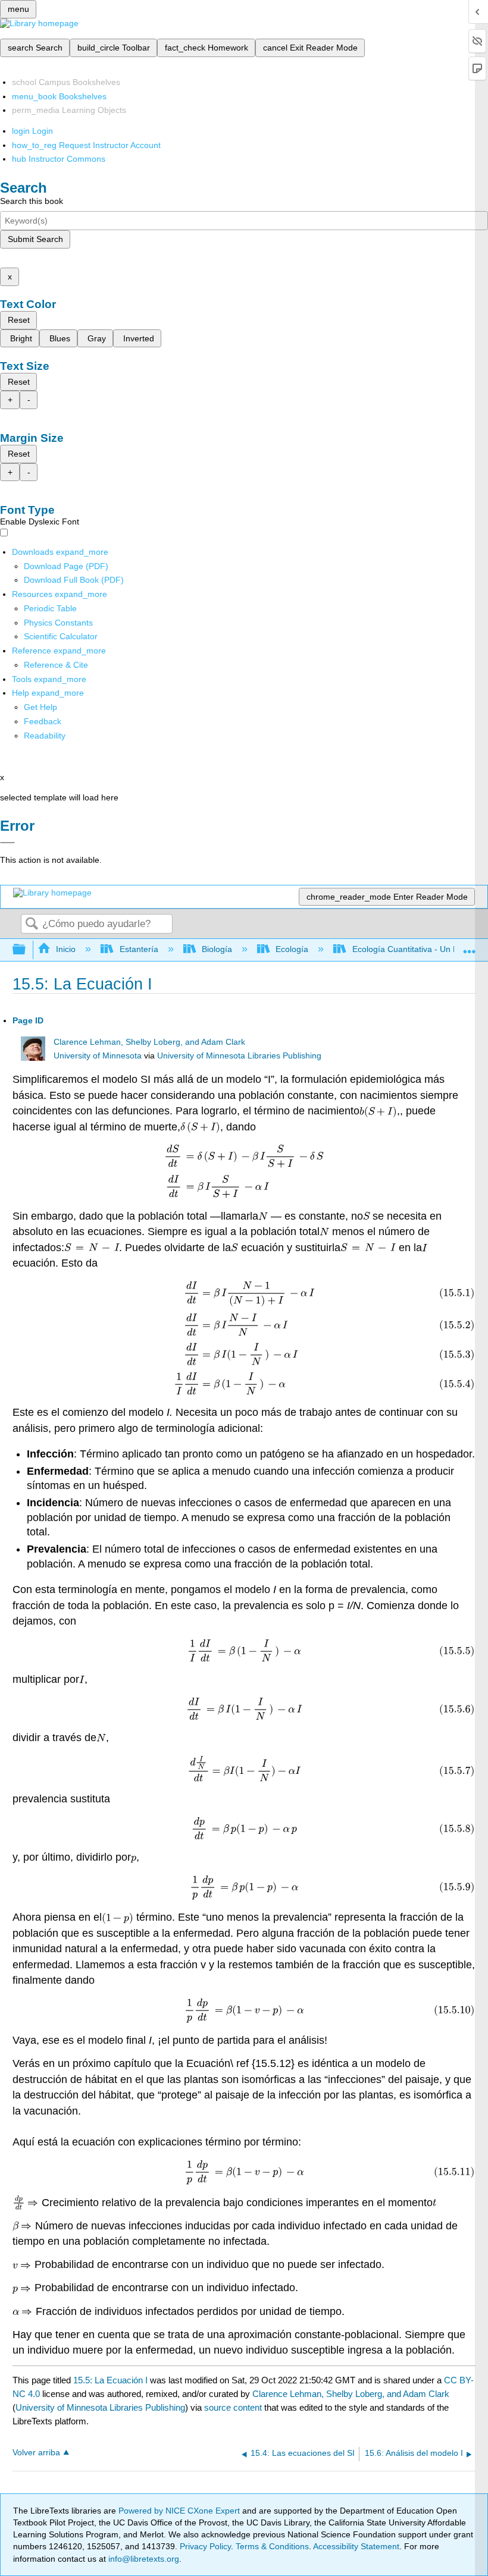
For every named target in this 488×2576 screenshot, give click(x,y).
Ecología (292, 949)
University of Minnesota (98, 1056)
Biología (217, 949)
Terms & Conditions (272, 2546)
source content (233, 2407)
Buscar (32, 924)
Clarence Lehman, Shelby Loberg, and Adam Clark (149, 1042)
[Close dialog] (7, 843)
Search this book (32, 201)
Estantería (139, 949)
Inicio (66, 949)
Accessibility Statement (356, 2546)
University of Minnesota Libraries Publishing (239, 1056)
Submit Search (35, 239)
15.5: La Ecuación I (110, 2380)
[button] (43, 721)
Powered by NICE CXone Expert (180, 2511)
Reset (19, 320)
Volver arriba (36, 2453)
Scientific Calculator (61, 636)
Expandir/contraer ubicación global (470, 946)
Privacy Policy (205, 2546)
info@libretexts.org (143, 2559)
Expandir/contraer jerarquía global (27, 950)
